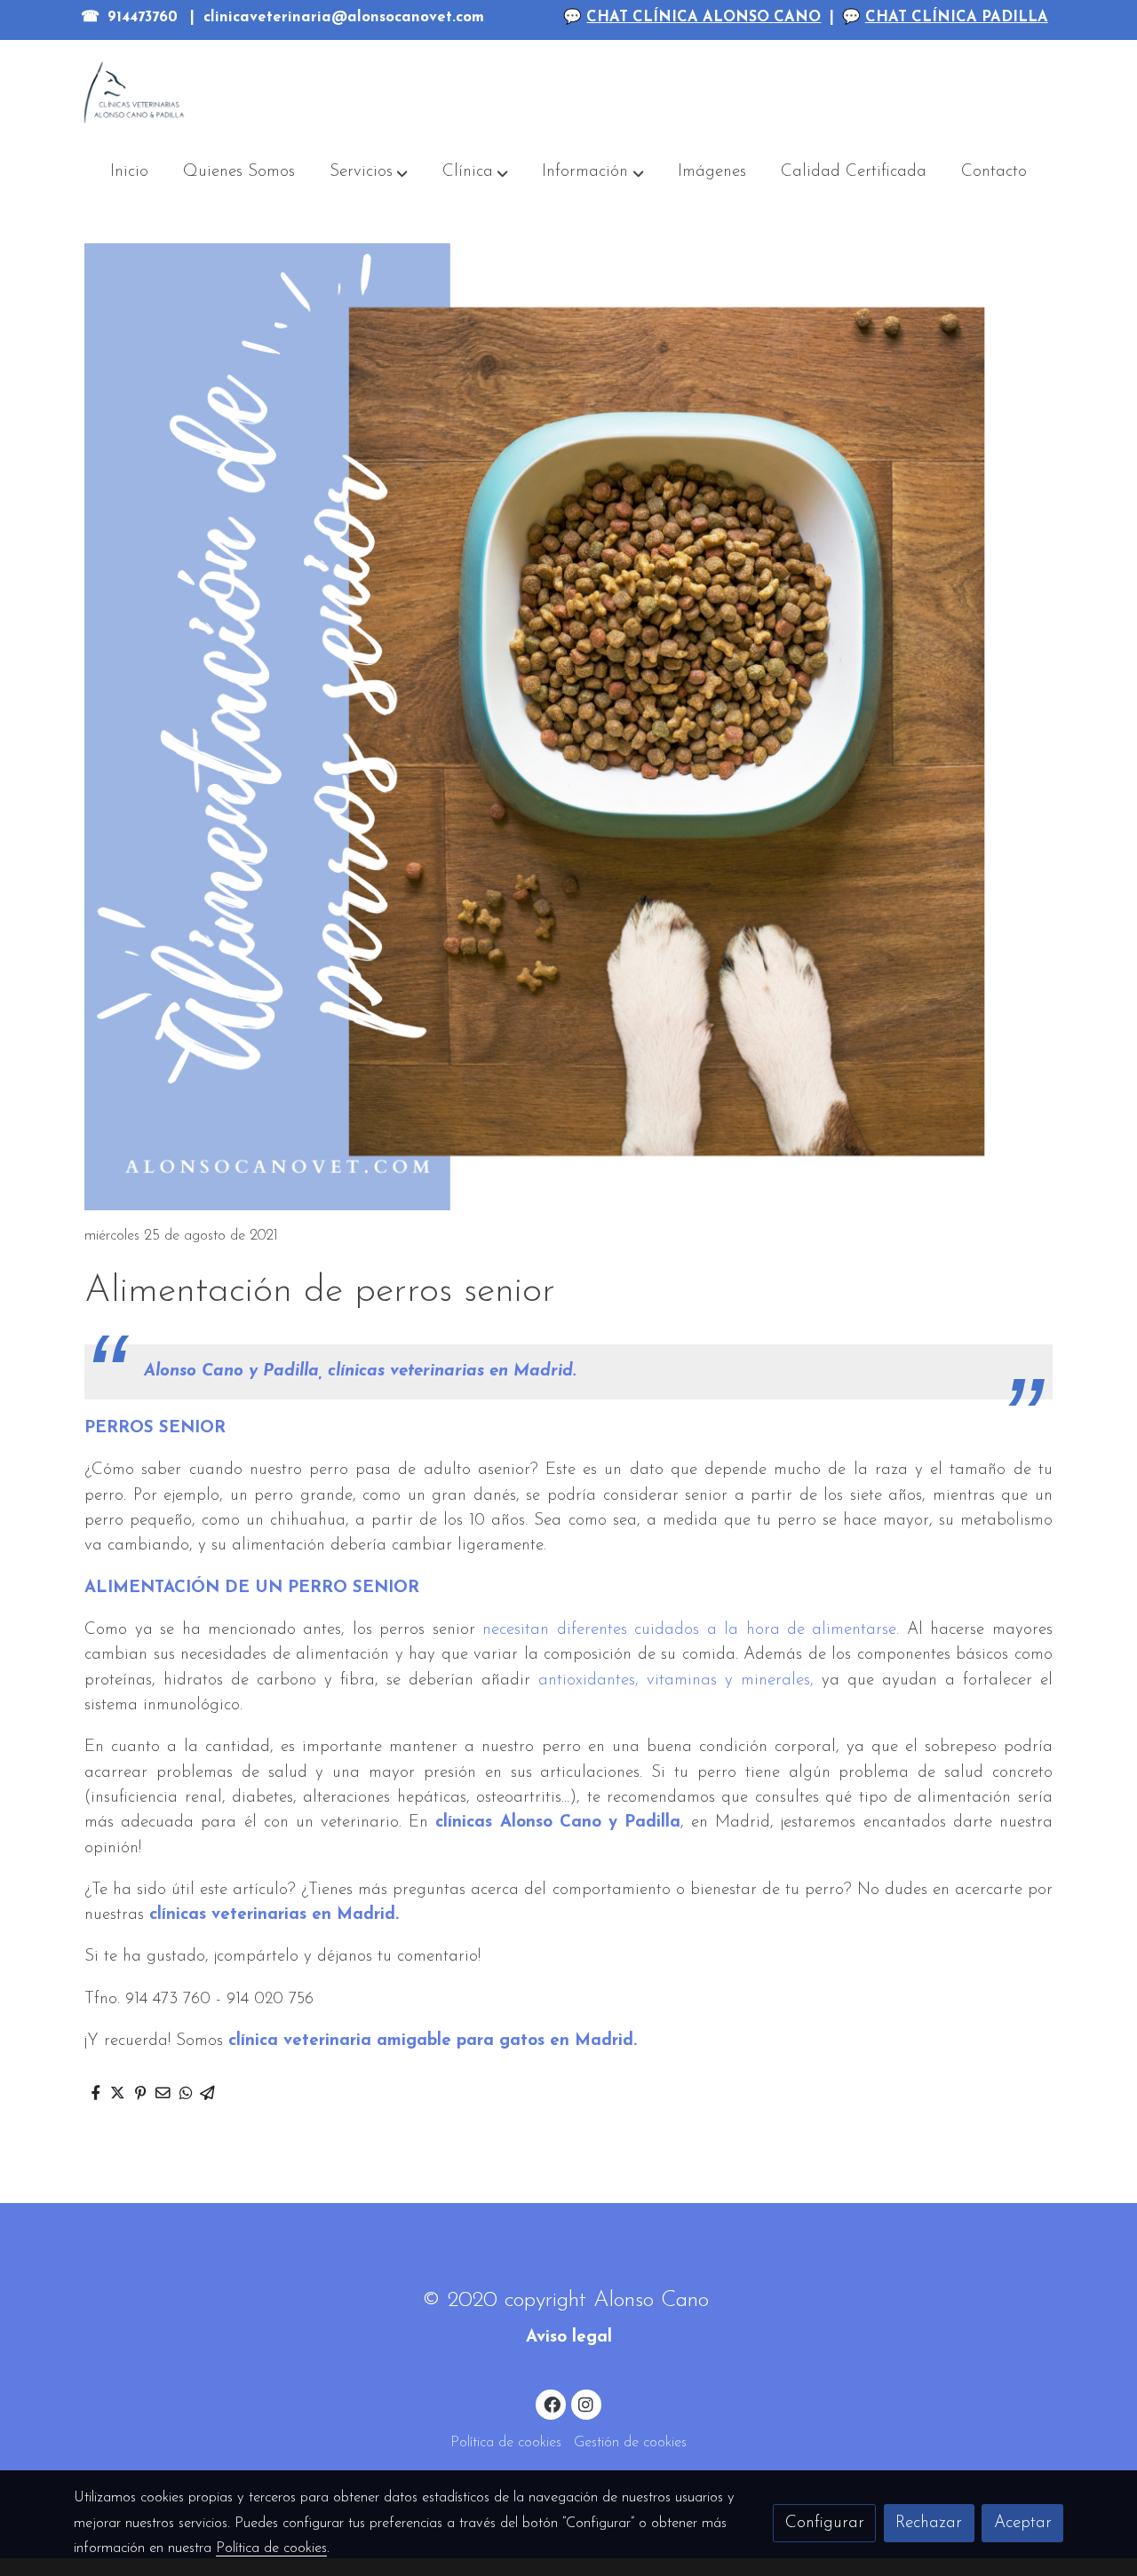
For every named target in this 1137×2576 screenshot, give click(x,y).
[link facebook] (552, 2403)
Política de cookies (506, 2443)
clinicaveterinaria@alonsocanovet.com (344, 18)
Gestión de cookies (630, 2443)
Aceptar (1023, 2523)
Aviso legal (569, 2338)
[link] (134, 92)
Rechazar (929, 2523)
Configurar (825, 2523)
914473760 (143, 18)
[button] (369, 173)
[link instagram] (586, 2403)
